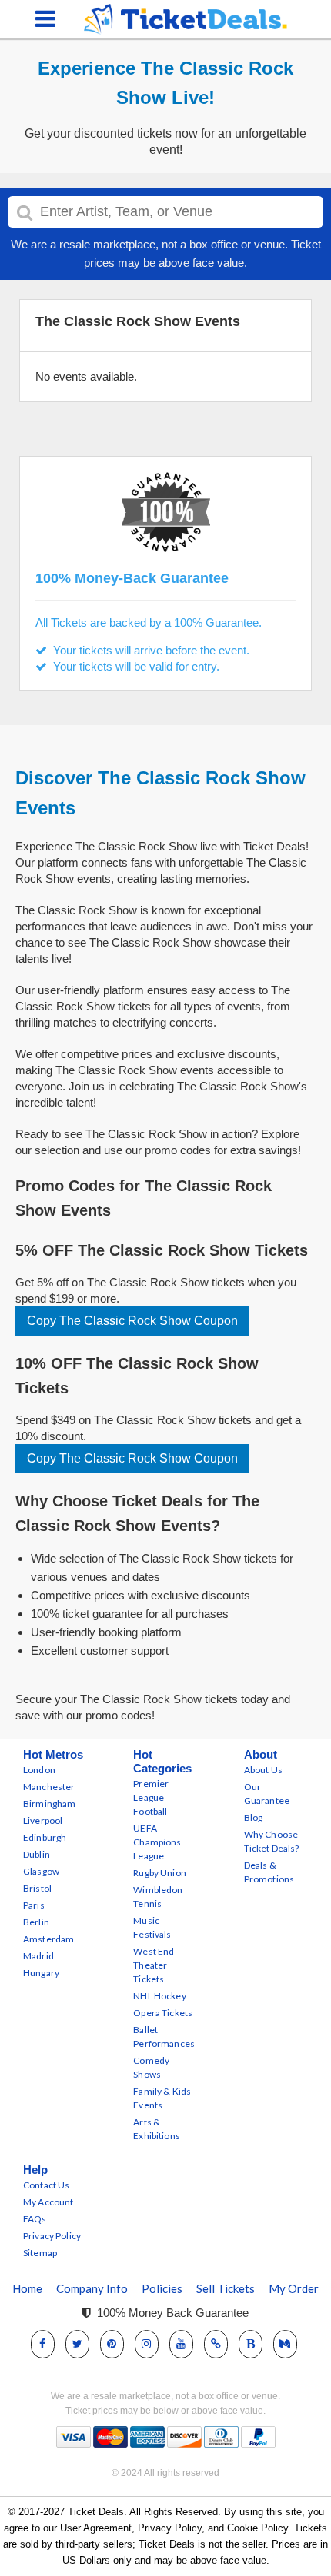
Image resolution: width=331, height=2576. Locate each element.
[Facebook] (42, 2343)
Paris (34, 1905)
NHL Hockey (159, 1996)
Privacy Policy (52, 2236)
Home (27, 2288)
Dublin (37, 1854)
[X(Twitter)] (77, 2343)
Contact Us (46, 2185)
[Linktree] (216, 2343)
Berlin (36, 1922)
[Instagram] (146, 2343)
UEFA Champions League (157, 1842)
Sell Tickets (226, 2288)
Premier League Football (151, 1797)
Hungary (41, 1973)
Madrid (38, 1956)
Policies (162, 2288)
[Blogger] (251, 2343)
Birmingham (49, 1804)
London (39, 1770)
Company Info (92, 2288)
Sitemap (40, 2253)
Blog (254, 1817)
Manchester (49, 1787)
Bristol (37, 1888)
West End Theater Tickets (154, 1965)
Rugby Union (160, 1873)
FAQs (35, 2219)
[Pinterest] (112, 2343)
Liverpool (43, 1821)
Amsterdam (48, 1939)
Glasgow (41, 1871)
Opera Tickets (163, 2013)
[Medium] (285, 2343)
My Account (48, 2202)
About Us (263, 1770)
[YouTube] (181, 2343)
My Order (294, 2288)
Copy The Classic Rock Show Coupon (132, 1321)
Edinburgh (45, 1837)
